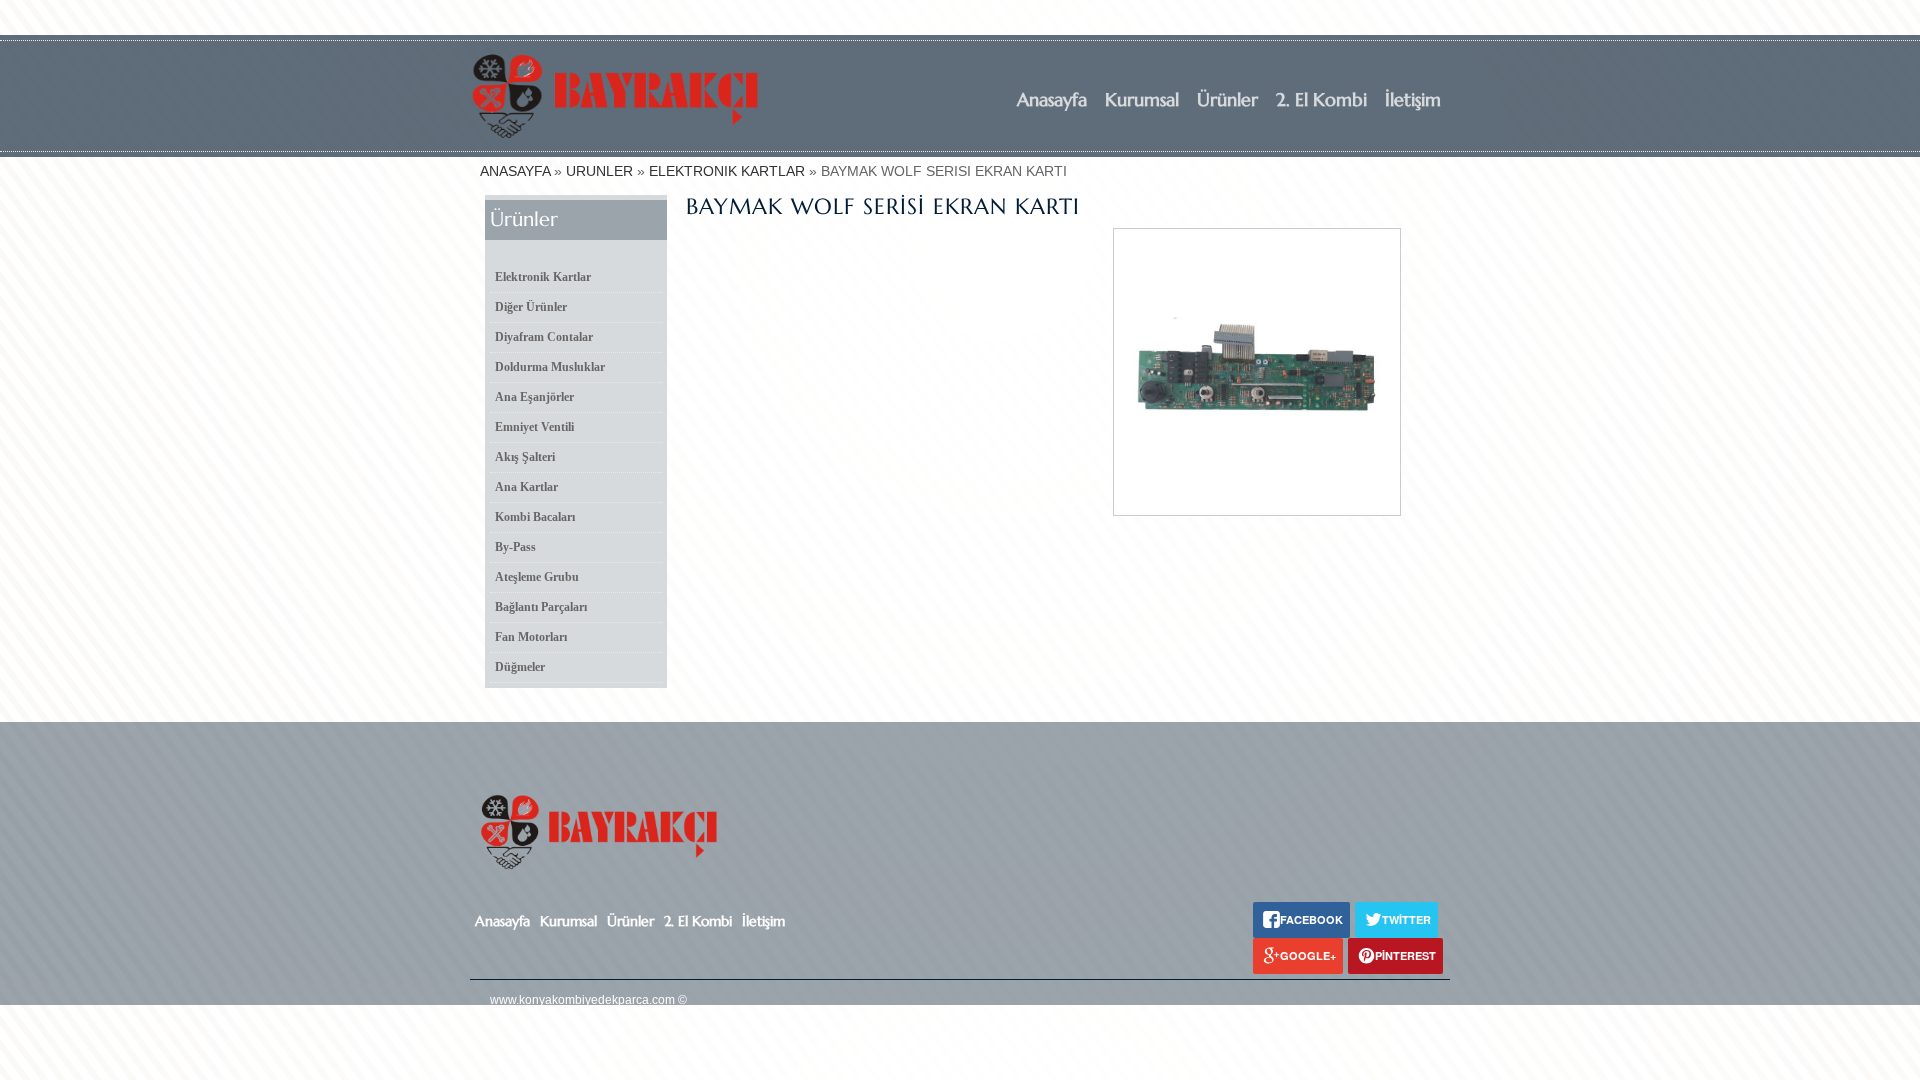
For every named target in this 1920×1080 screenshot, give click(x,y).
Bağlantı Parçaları (541, 607)
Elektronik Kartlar (543, 277)
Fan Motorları (531, 637)
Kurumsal (1142, 99)
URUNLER (599, 171)
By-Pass (515, 547)
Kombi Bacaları (535, 517)
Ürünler (1227, 99)
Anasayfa (1052, 99)
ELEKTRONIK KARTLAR (727, 171)
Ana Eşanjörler (534, 397)
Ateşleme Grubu (537, 577)
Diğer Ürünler (531, 307)
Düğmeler (520, 667)
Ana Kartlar (526, 487)
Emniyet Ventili (534, 427)
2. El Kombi (1321, 99)
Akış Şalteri (525, 457)
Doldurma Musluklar (550, 367)
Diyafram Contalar (544, 337)
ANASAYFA (515, 171)
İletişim (1413, 99)
